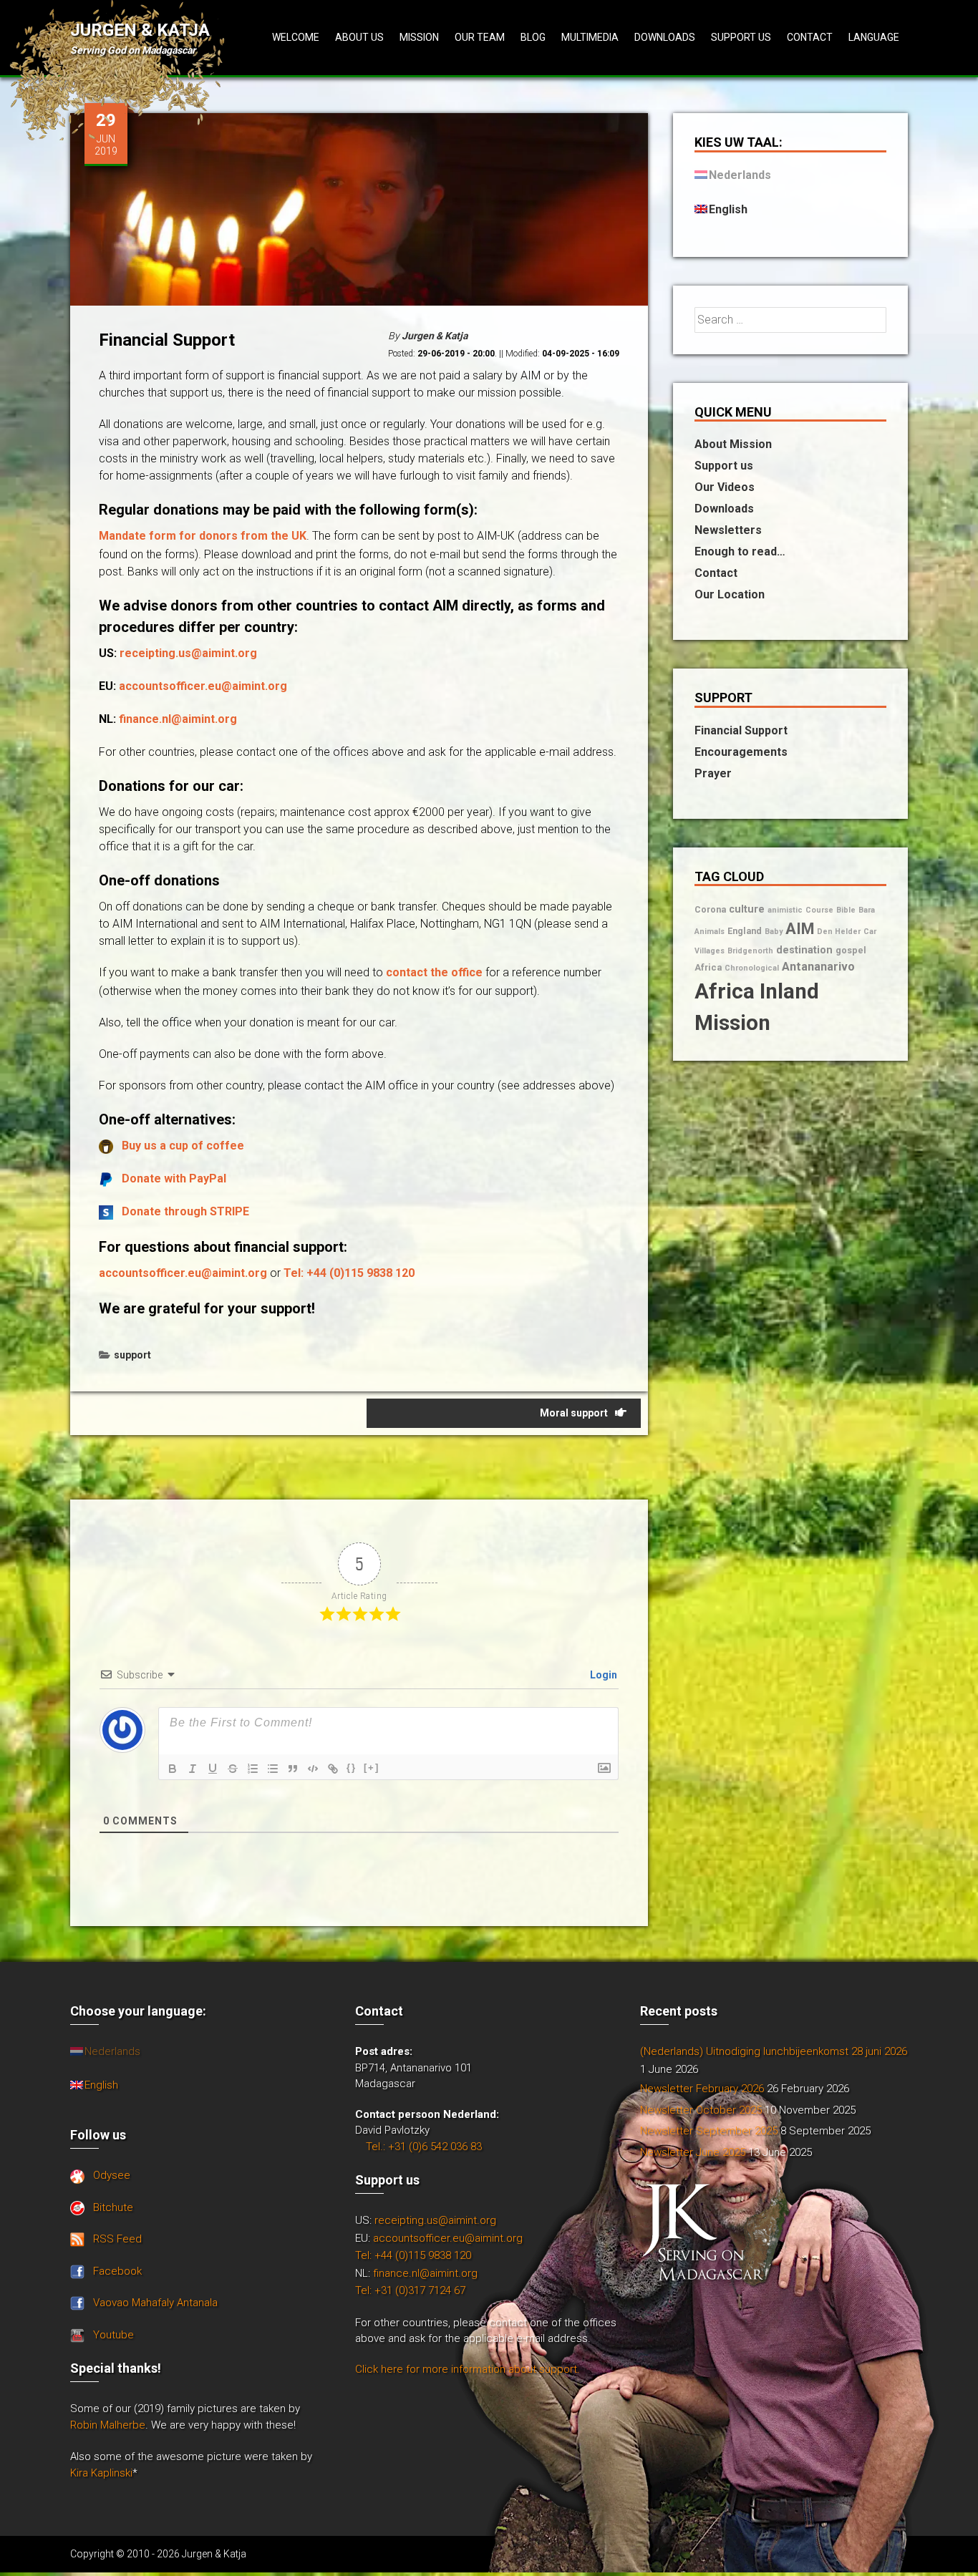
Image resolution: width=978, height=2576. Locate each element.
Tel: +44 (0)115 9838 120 (349, 1273)
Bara (867, 910)
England (745, 931)
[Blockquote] (293, 1769)
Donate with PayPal (174, 1178)
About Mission (733, 444)
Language (874, 37)
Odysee (112, 2175)
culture (747, 909)
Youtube (113, 2335)
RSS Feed (117, 2239)
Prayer (713, 773)
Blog (533, 37)
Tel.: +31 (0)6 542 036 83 (424, 2147)
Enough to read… (740, 551)
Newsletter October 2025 (701, 2110)
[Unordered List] (273, 1769)
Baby (774, 932)
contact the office (434, 972)
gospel (851, 950)
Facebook (117, 2271)
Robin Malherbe (108, 2425)
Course (819, 910)
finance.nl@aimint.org (178, 719)
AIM (800, 929)
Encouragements (741, 752)
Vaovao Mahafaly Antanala (155, 2303)
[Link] (333, 1769)
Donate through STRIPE (185, 1211)
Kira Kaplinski (101, 2473)
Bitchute (113, 2207)
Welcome (296, 37)
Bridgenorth (750, 951)
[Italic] (193, 1769)
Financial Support (741, 730)
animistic (785, 910)
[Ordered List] (253, 1769)
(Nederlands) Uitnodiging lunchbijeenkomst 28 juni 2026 (774, 2051)
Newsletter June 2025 (693, 2152)
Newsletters (728, 530)
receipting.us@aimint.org (188, 653)
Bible (846, 910)
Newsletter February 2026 (702, 2089)
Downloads (665, 37)
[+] (372, 1768)
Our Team (480, 37)
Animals (710, 932)
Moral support (574, 1413)
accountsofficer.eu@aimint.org (203, 686)
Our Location (730, 594)
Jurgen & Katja (140, 30)
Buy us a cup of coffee (183, 1146)
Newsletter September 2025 (709, 2131)
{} (352, 1768)
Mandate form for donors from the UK (203, 536)
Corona (710, 909)
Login (602, 1675)
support (132, 1355)
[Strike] (233, 1769)
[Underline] (213, 1769)
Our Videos (725, 487)
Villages (710, 951)
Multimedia (590, 37)
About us (359, 37)
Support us (741, 37)
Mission (419, 37)
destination (804, 950)
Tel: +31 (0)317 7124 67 (410, 2290)
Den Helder (839, 932)
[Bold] (173, 1769)
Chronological (752, 968)
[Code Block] (313, 1769)
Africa (708, 967)
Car (870, 932)
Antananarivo (818, 967)
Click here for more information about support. (468, 2369)
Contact (810, 37)
